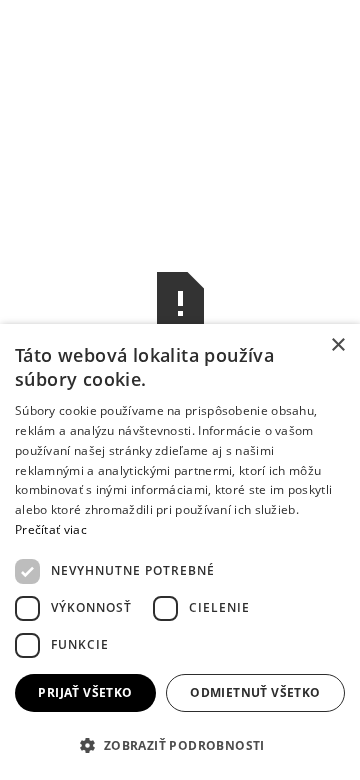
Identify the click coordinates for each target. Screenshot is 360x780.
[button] (180, 745)
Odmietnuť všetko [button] (255, 692)
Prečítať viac (51, 529)
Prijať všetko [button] (85, 692)
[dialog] (180, 552)
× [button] (337, 345)
